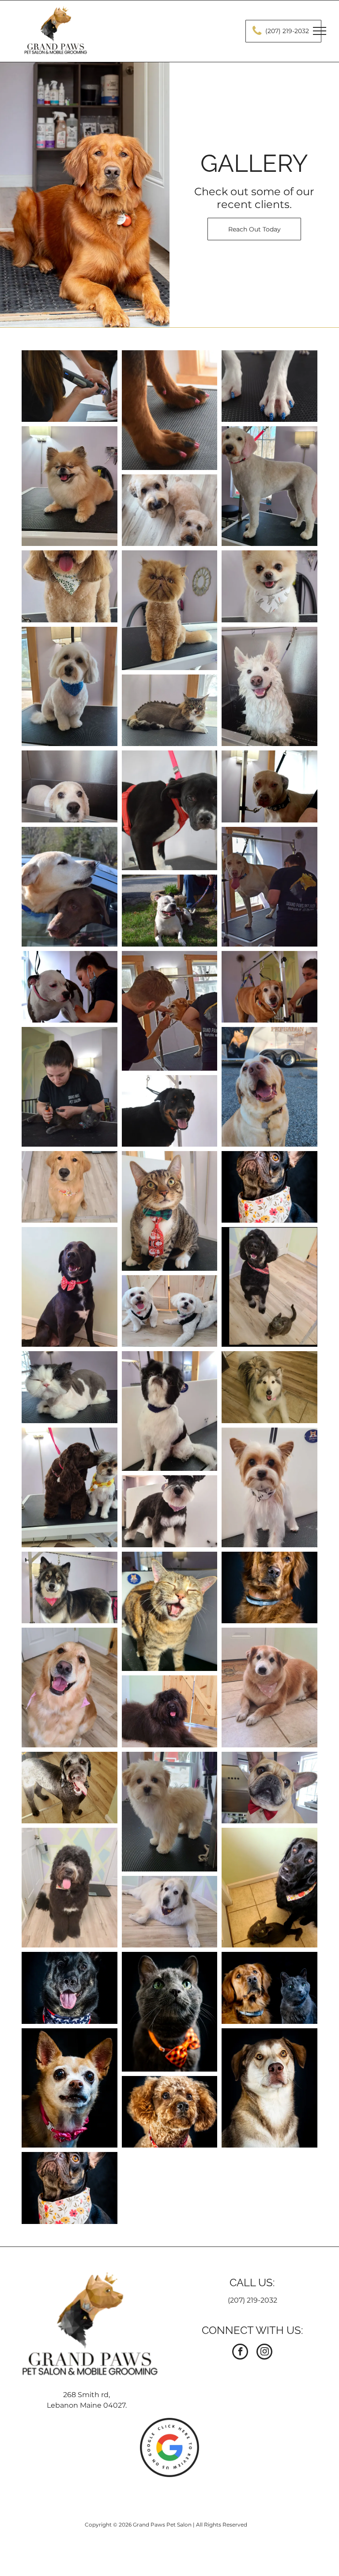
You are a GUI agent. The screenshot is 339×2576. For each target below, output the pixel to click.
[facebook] (240, 2353)
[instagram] (264, 2353)
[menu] (320, 31)
